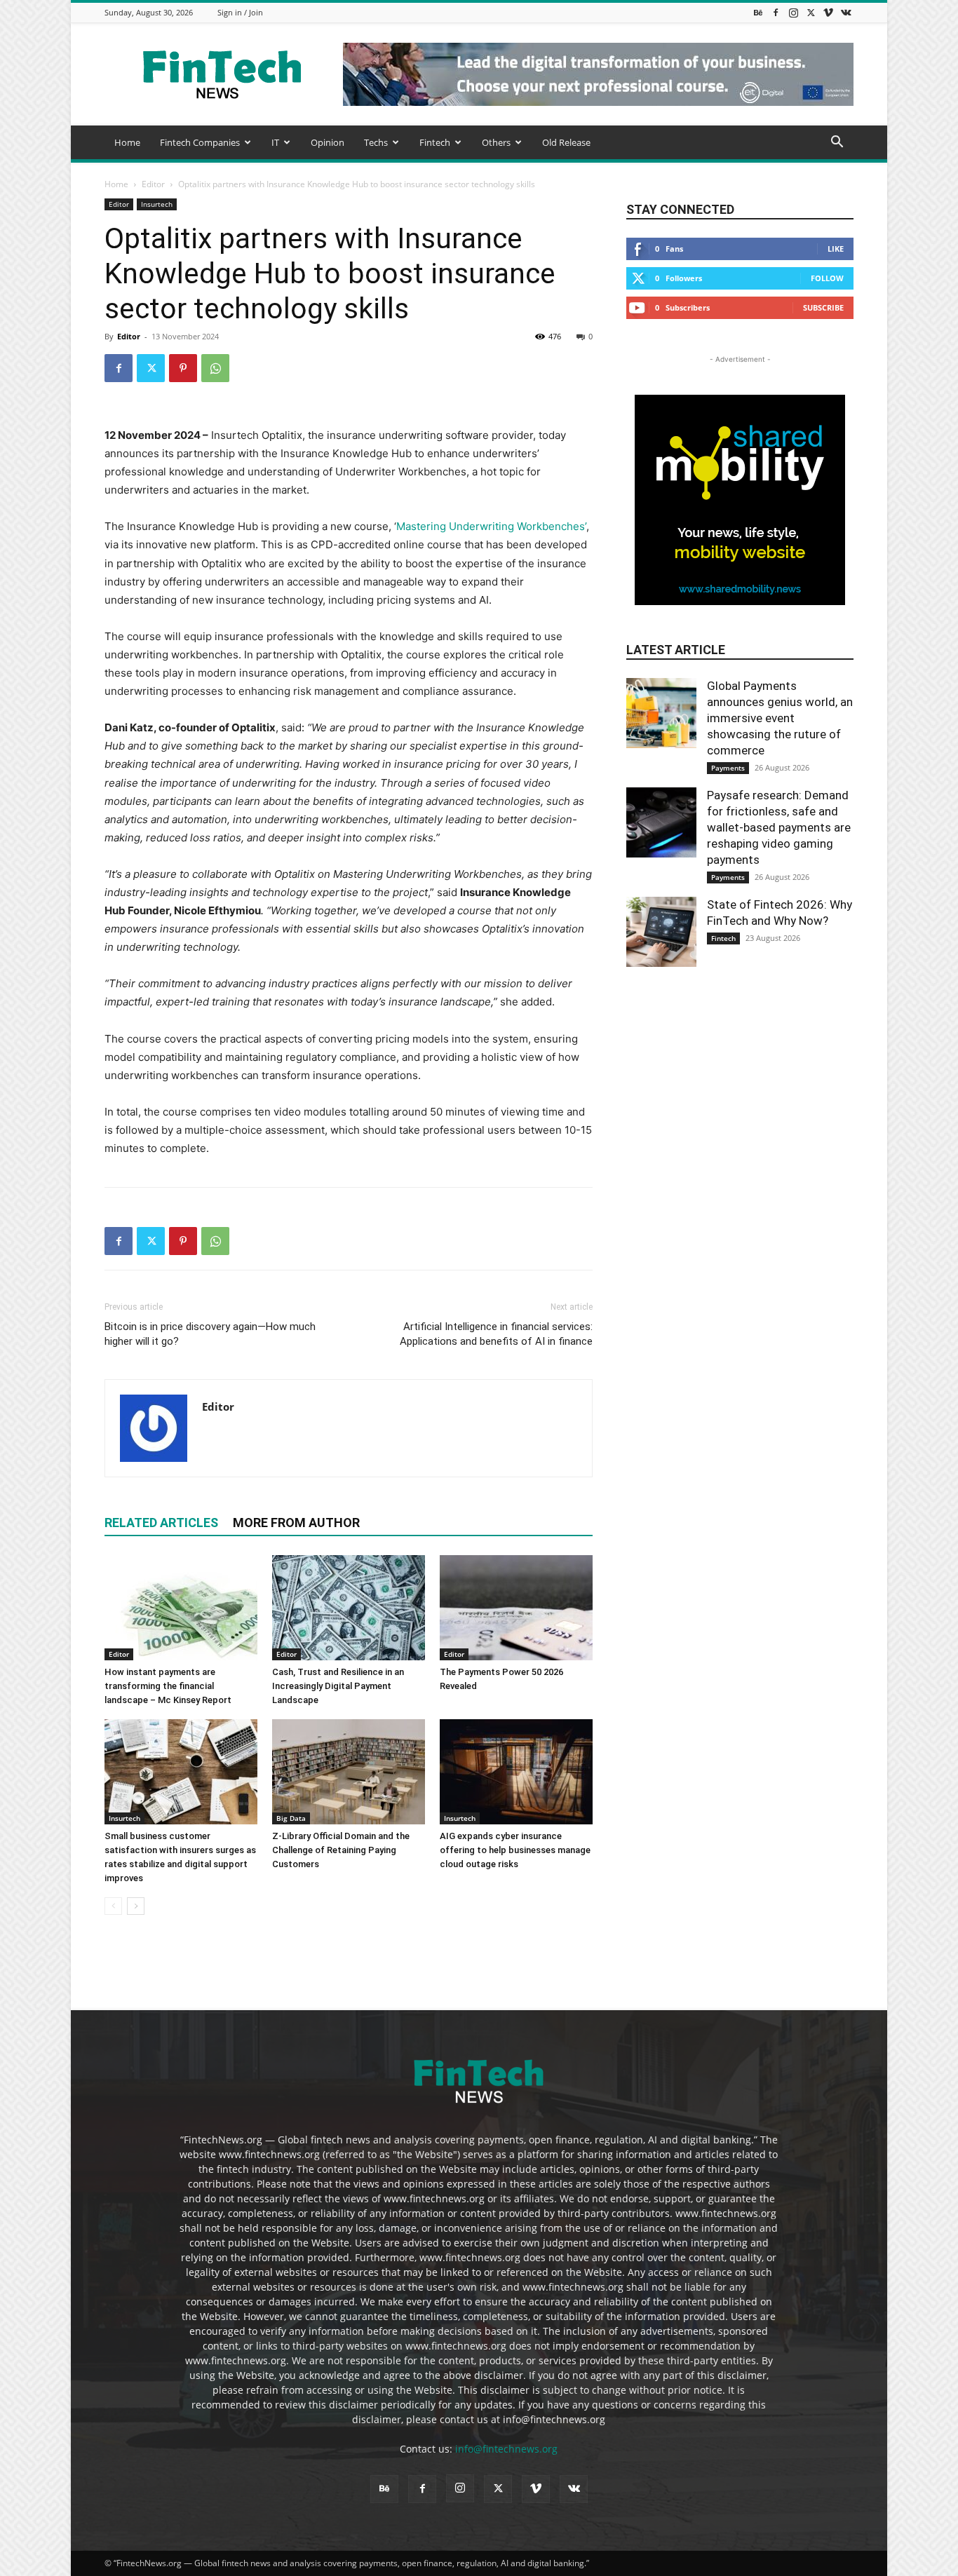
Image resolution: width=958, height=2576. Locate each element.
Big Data (291, 1818)
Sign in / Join (240, 12)
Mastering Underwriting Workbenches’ (491, 526)
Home (127, 142)
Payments (728, 768)
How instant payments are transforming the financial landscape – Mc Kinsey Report (168, 1686)
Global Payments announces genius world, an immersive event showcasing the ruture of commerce (780, 718)
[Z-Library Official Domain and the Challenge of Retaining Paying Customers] (349, 1772)
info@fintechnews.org (506, 2449)
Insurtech (157, 204)
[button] (837, 143)
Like (836, 249)
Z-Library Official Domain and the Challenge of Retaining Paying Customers (341, 1850)
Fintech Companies (200, 142)
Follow (827, 278)
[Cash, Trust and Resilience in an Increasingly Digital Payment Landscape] (349, 1608)
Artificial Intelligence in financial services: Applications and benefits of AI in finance (496, 1334)
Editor (153, 184)
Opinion (328, 142)
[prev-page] (113, 1906)
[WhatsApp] (215, 368)
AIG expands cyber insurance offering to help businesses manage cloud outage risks (515, 1850)
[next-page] (136, 1906)
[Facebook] (776, 12)
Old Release (566, 142)
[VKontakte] (846, 12)
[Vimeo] (828, 12)
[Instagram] (793, 12)
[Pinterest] (183, 368)
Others (496, 142)
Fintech (435, 142)
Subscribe (823, 307)
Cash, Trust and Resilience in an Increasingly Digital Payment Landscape (338, 1686)
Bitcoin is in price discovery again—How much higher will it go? (210, 1334)
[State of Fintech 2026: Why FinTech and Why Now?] (661, 932)
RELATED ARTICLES (161, 1523)
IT (275, 142)
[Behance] (758, 12)
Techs (376, 142)
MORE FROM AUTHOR (296, 1523)
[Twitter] (811, 12)
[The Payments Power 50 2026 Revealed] (516, 1608)
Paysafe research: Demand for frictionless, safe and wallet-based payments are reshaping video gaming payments (779, 827)
